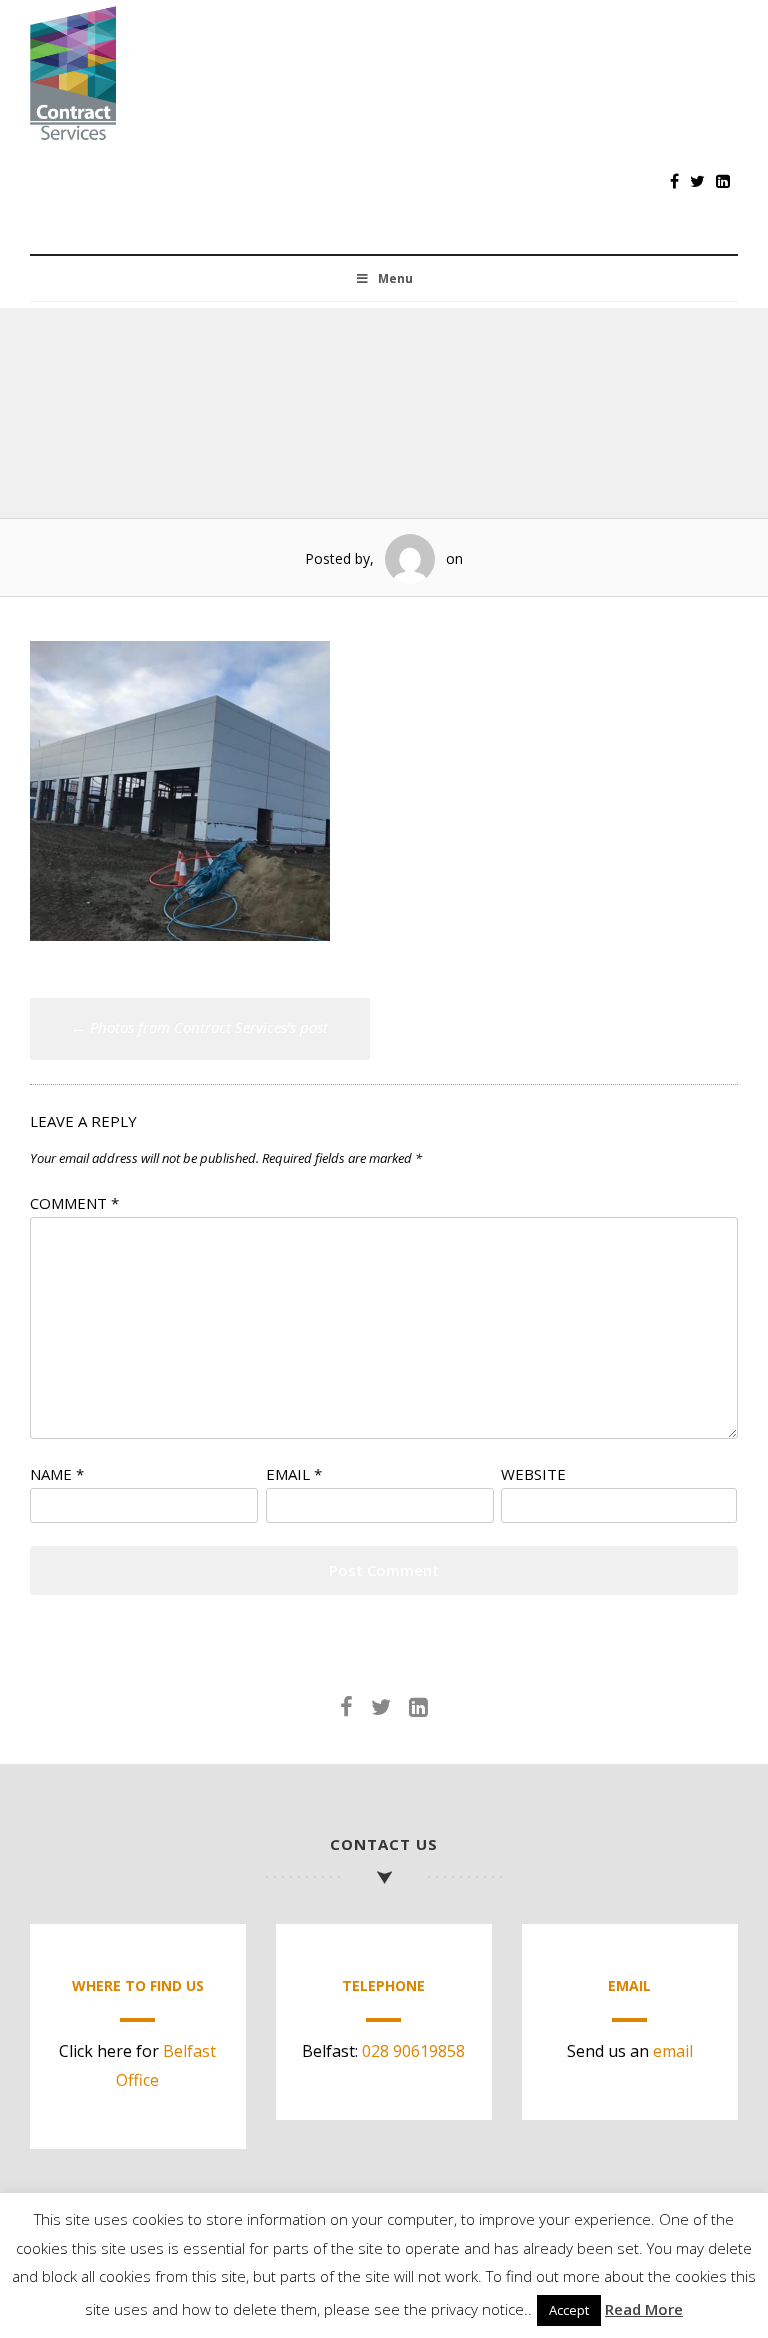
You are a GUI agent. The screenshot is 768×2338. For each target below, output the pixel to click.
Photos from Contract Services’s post (199, 1027)
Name (57, 1474)
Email (294, 1474)
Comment (74, 1203)
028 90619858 (413, 2051)
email (673, 2051)
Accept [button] (569, 2310)
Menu (395, 278)
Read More (644, 2309)
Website (533, 1474)
